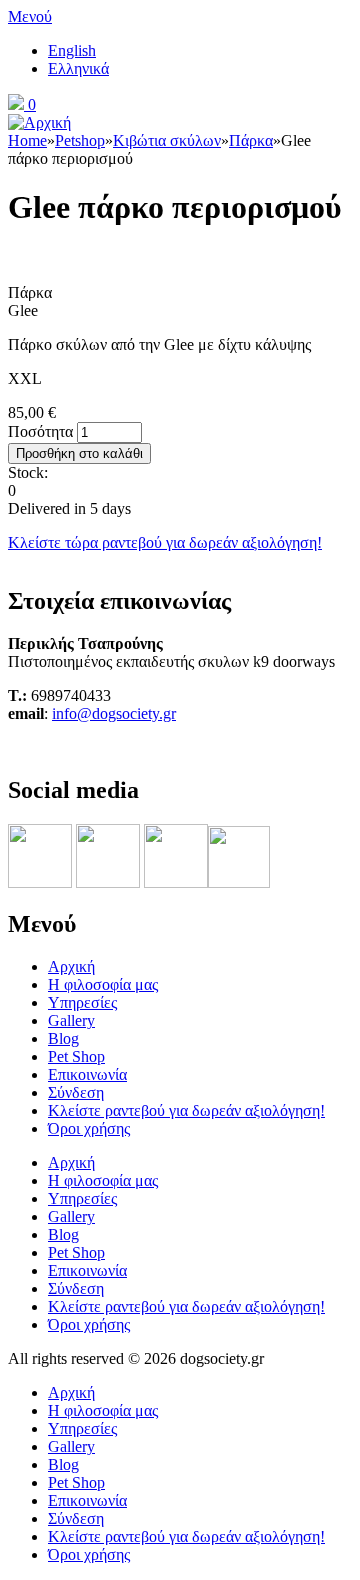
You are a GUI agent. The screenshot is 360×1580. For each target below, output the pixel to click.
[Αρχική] (39, 122)
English (72, 50)
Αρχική (71, 966)
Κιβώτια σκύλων (167, 140)
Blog (63, 1038)
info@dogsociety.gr (114, 713)
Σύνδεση (76, 1092)
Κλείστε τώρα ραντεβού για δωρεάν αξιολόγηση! (165, 542)
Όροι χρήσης (89, 1128)
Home (27, 140)
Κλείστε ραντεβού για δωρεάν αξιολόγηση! (186, 1110)
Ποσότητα (42, 431)
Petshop (80, 140)
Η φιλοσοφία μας (103, 984)
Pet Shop (76, 1056)
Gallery (71, 1020)
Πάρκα (251, 140)
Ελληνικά (78, 68)
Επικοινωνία (87, 1074)
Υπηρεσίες (82, 1002)
